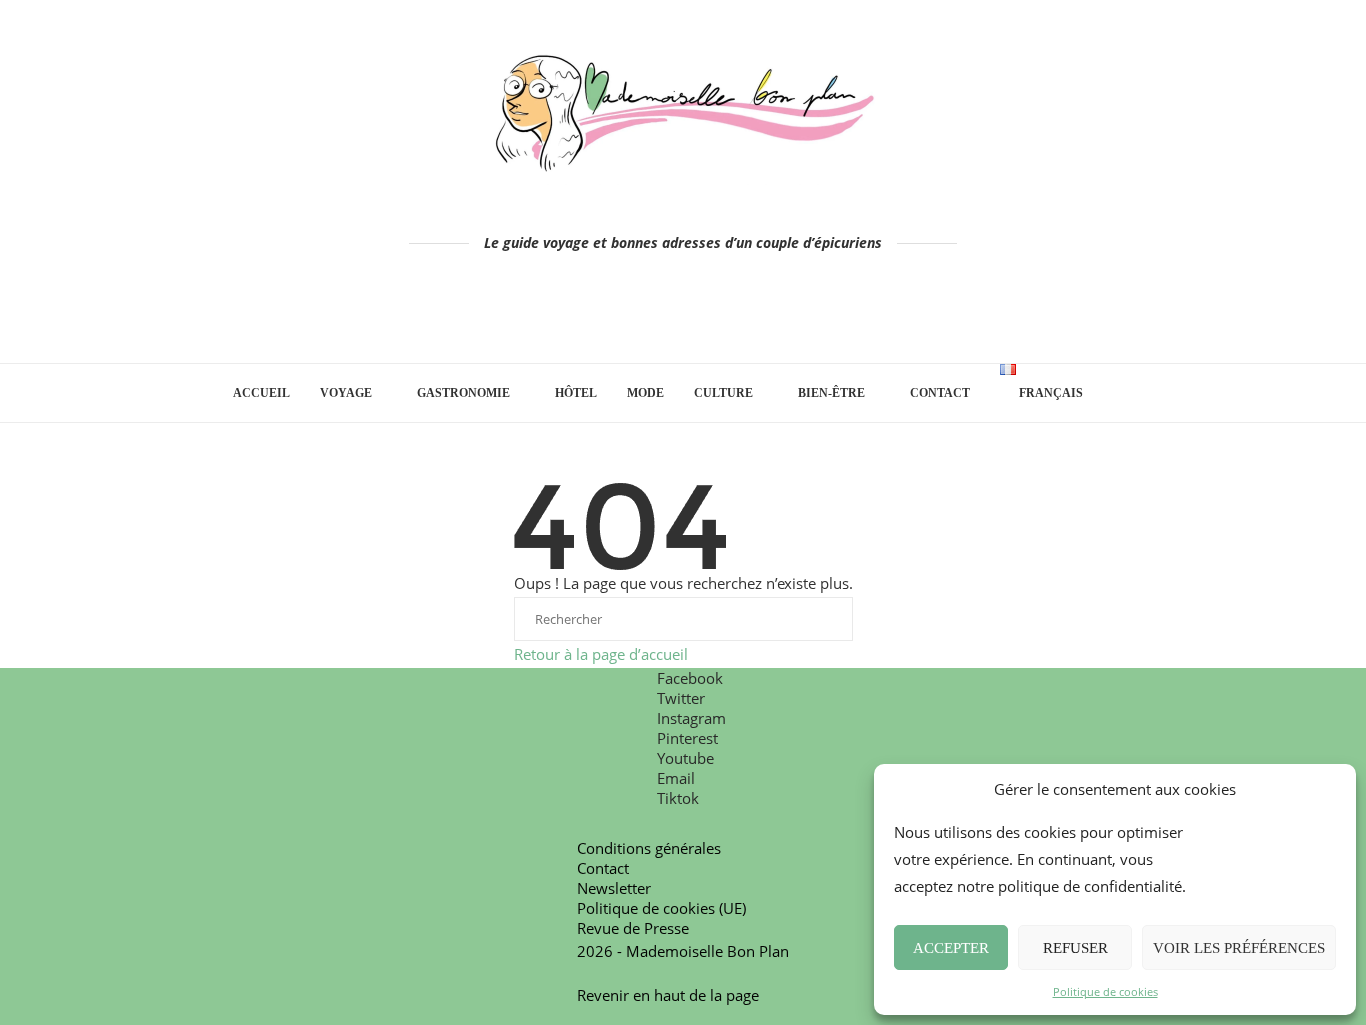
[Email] (739, 315)
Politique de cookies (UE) (661, 908)
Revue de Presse (633, 928)
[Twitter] (627, 315)
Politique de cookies (1105, 991)
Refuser (1075, 948)
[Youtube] (711, 315)
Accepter (951, 948)
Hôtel (576, 393)
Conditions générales (649, 848)
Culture (723, 393)
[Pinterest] (683, 315)
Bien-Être (831, 393)
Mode (645, 393)
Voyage (346, 393)
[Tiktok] (767, 315)
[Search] (1123, 393)
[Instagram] (655, 315)
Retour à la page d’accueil (601, 654)
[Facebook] (599, 315)
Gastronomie (463, 393)
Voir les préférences (1239, 948)
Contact (940, 393)
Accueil (261, 393)
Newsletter (614, 888)
